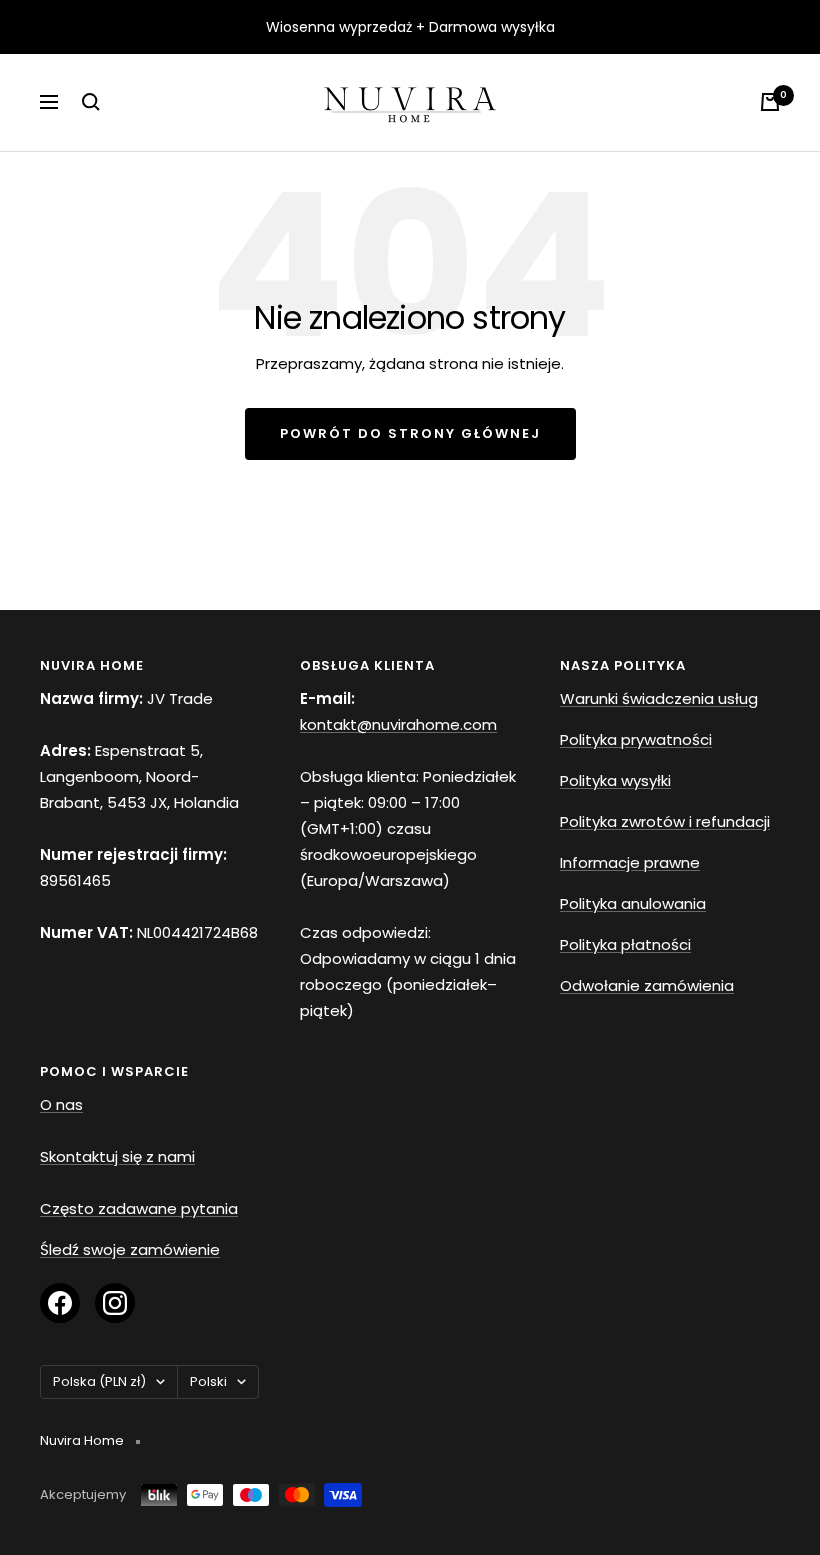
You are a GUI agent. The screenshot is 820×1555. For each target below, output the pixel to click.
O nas (61, 1104)
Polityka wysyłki (615, 780)
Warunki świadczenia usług (659, 698)
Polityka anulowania (633, 903)
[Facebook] (60, 1303)
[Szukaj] (91, 102)
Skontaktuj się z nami (117, 1156)
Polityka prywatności (636, 739)
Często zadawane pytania (139, 1208)
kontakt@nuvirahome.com (398, 724)
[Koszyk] (770, 102)
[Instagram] (115, 1303)
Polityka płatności (625, 944)
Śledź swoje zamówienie (130, 1249)
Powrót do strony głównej (410, 433)
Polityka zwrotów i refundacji (665, 821)
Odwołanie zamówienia (647, 985)
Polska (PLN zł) (99, 1381)
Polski (208, 1381)
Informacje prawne (630, 862)
